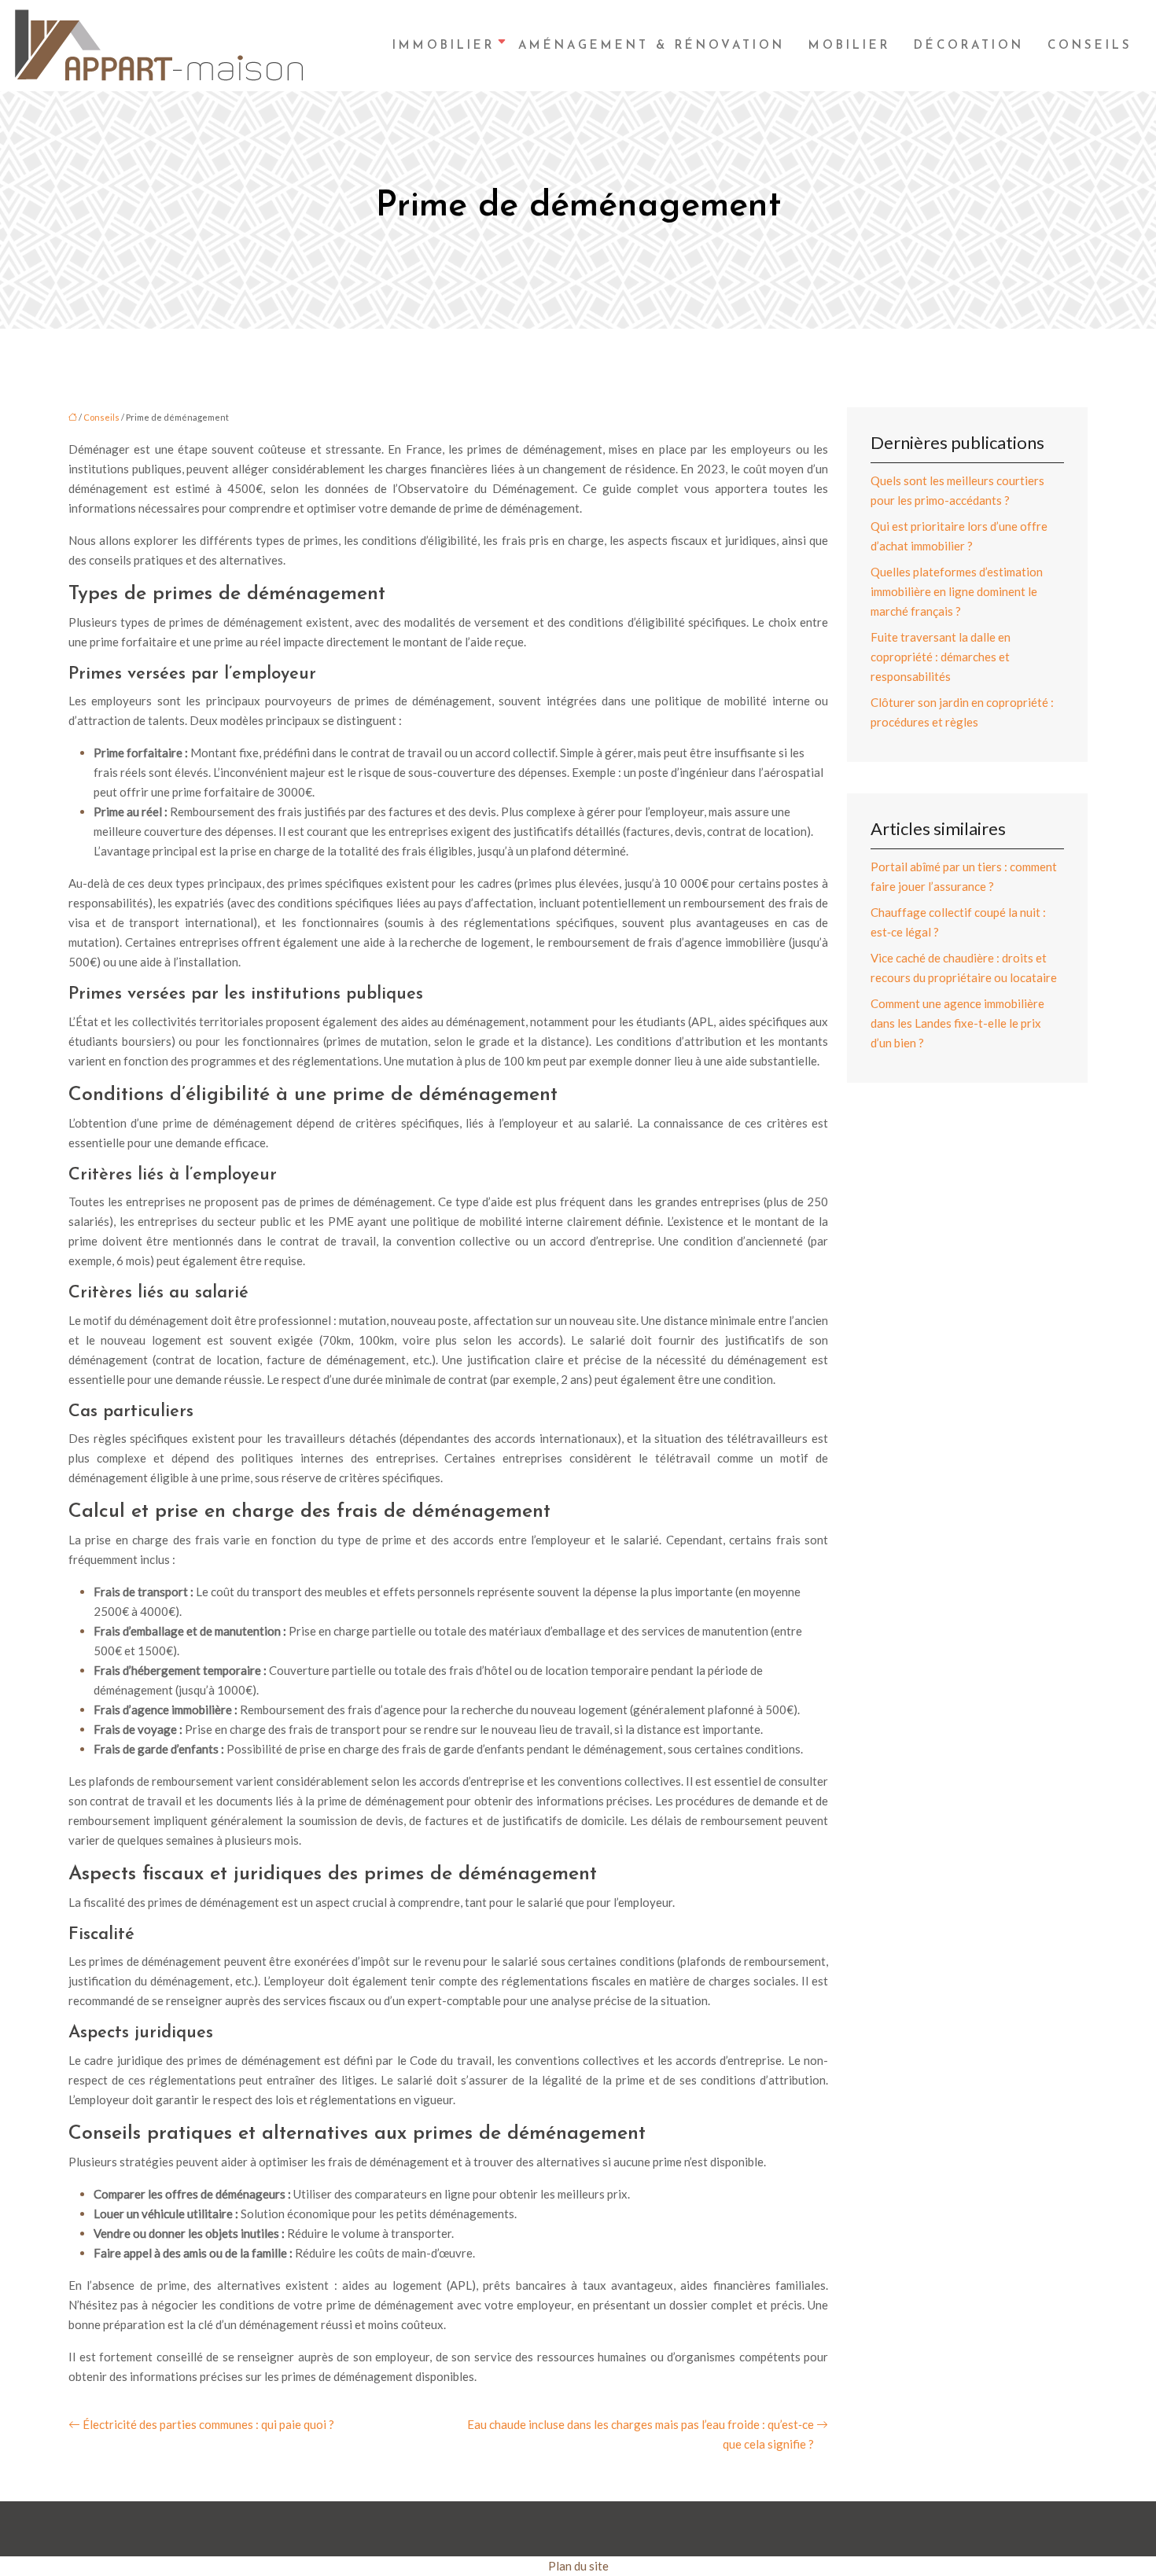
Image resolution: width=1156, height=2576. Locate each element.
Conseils (1090, 46)
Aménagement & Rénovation (652, 46)
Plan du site (578, 2566)
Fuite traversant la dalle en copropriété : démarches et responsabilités (941, 657)
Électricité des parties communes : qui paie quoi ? (208, 2424)
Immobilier (444, 46)
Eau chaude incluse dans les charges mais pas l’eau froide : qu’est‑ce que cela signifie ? (641, 2434)
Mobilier (849, 46)
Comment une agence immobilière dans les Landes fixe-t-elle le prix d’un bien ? (957, 1023)
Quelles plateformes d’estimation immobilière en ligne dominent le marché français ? (957, 591)
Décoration (969, 46)
